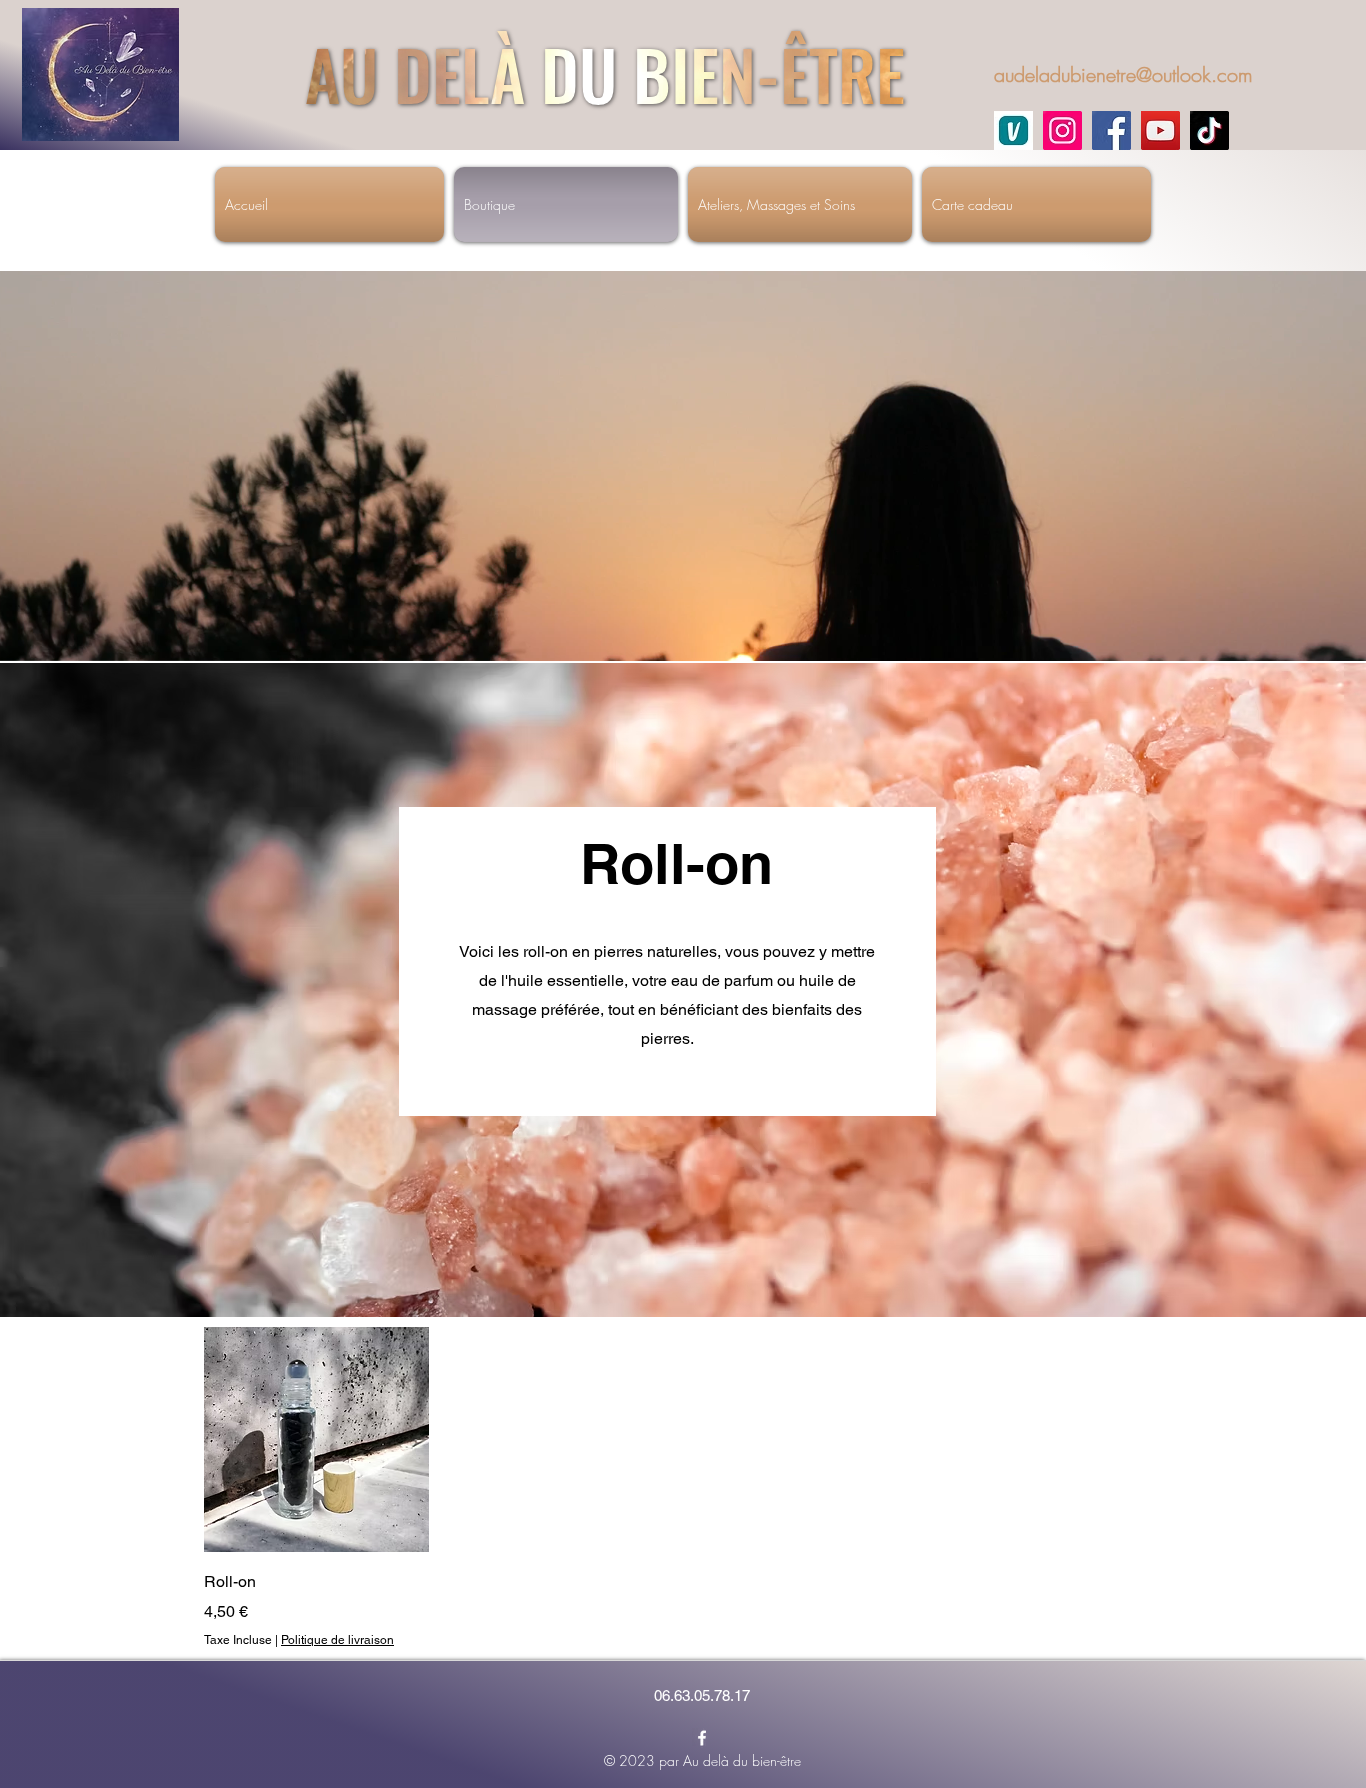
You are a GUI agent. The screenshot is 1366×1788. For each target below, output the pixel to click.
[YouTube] (1160, 130)
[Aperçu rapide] (316, 1439)
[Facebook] (1111, 130)
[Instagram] (1062, 130)
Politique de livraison (337, 1640)
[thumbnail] (1013, 130)
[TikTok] (1209, 130)
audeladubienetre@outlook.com (1123, 74)
